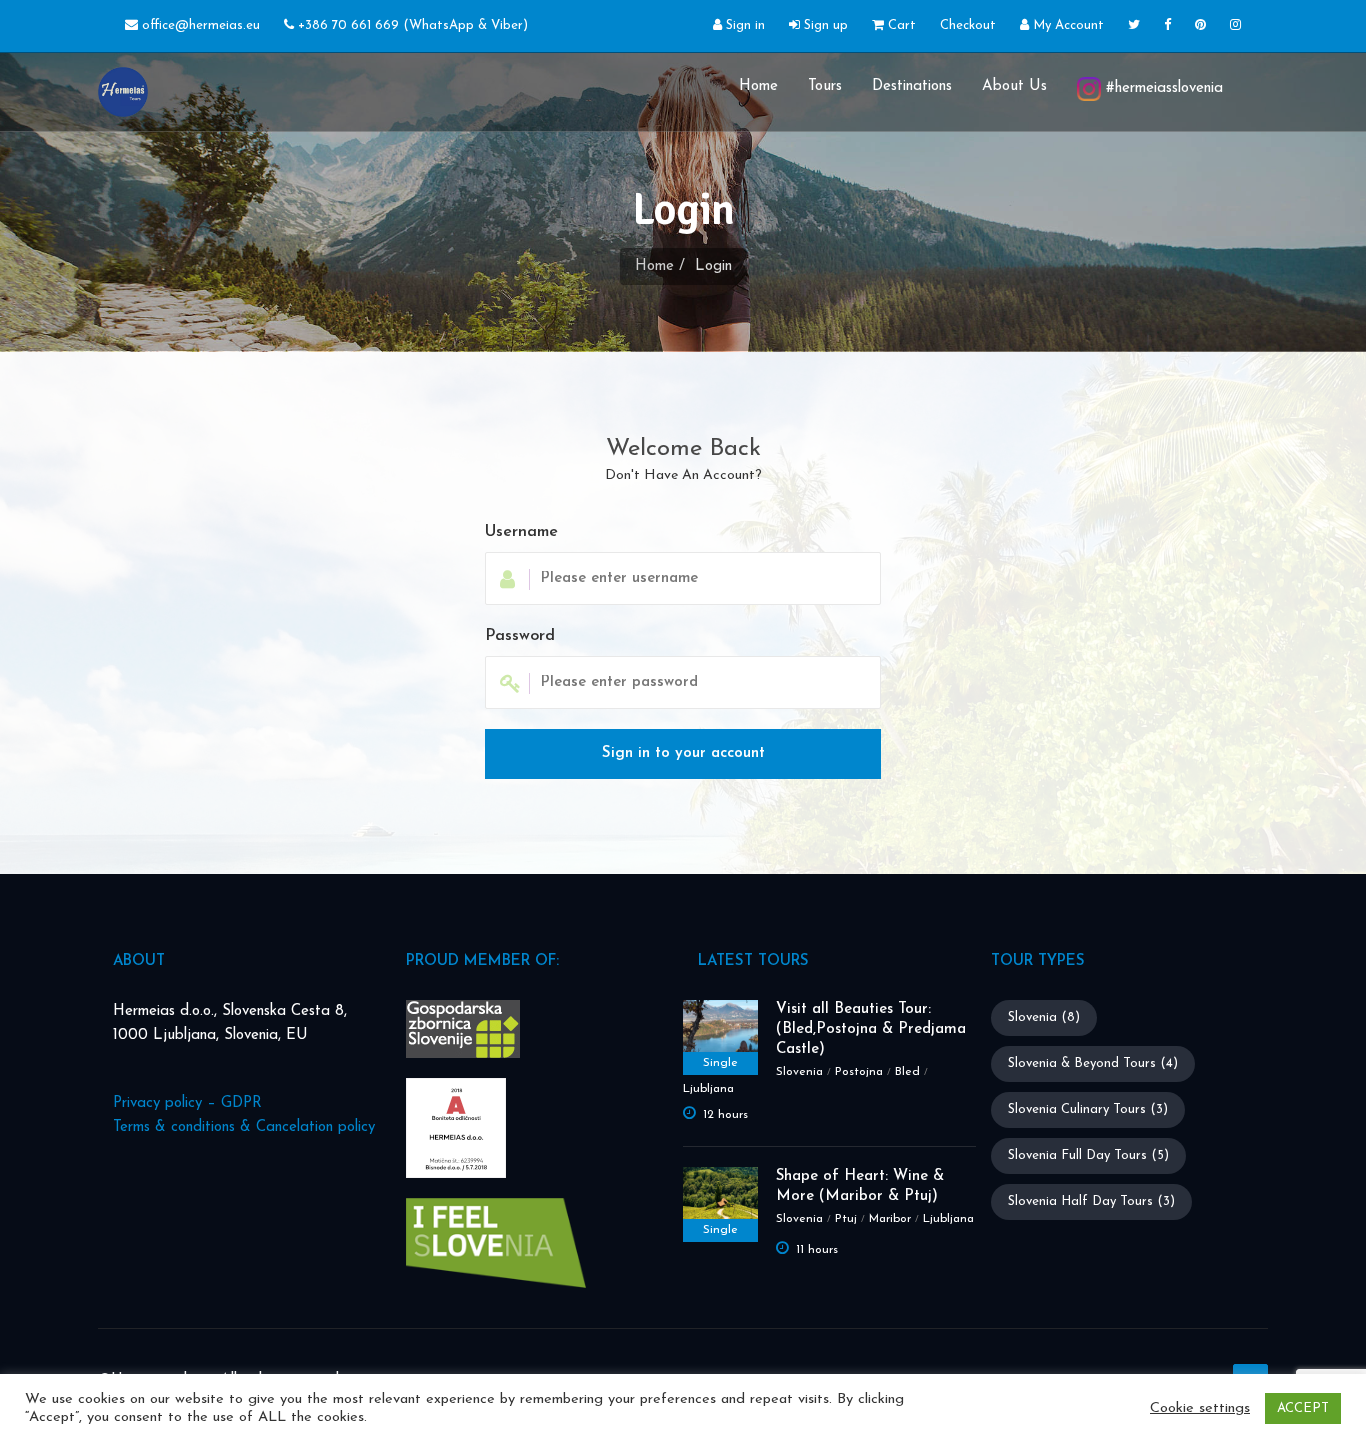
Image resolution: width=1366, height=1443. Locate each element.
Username (521, 532)
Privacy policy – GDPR (187, 1103)
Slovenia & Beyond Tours (1093, 1063)
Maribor (890, 1219)
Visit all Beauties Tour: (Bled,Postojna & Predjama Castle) (871, 1029)
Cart (900, 25)
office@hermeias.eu (201, 25)
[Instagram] (1235, 26)
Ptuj (846, 1219)
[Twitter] (1134, 26)
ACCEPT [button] (1303, 1408)
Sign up (824, 25)
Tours (825, 86)
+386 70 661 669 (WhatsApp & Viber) (411, 25)
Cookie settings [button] (1200, 1408)
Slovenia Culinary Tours (1088, 1109)
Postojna (859, 1072)
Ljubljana (708, 1089)
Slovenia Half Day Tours (1091, 1201)
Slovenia (799, 1072)
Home (758, 86)
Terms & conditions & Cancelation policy (244, 1127)
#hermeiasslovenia (1162, 88)
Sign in (743, 25)
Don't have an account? (683, 475)
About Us (1014, 86)
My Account (1066, 25)
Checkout (968, 25)
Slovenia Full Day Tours (1088, 1155)
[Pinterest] (1200, 26)
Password (520, 636)
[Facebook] (1167, 26)
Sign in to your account (683, 753)
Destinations (912, 86)
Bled (907, 1072)
